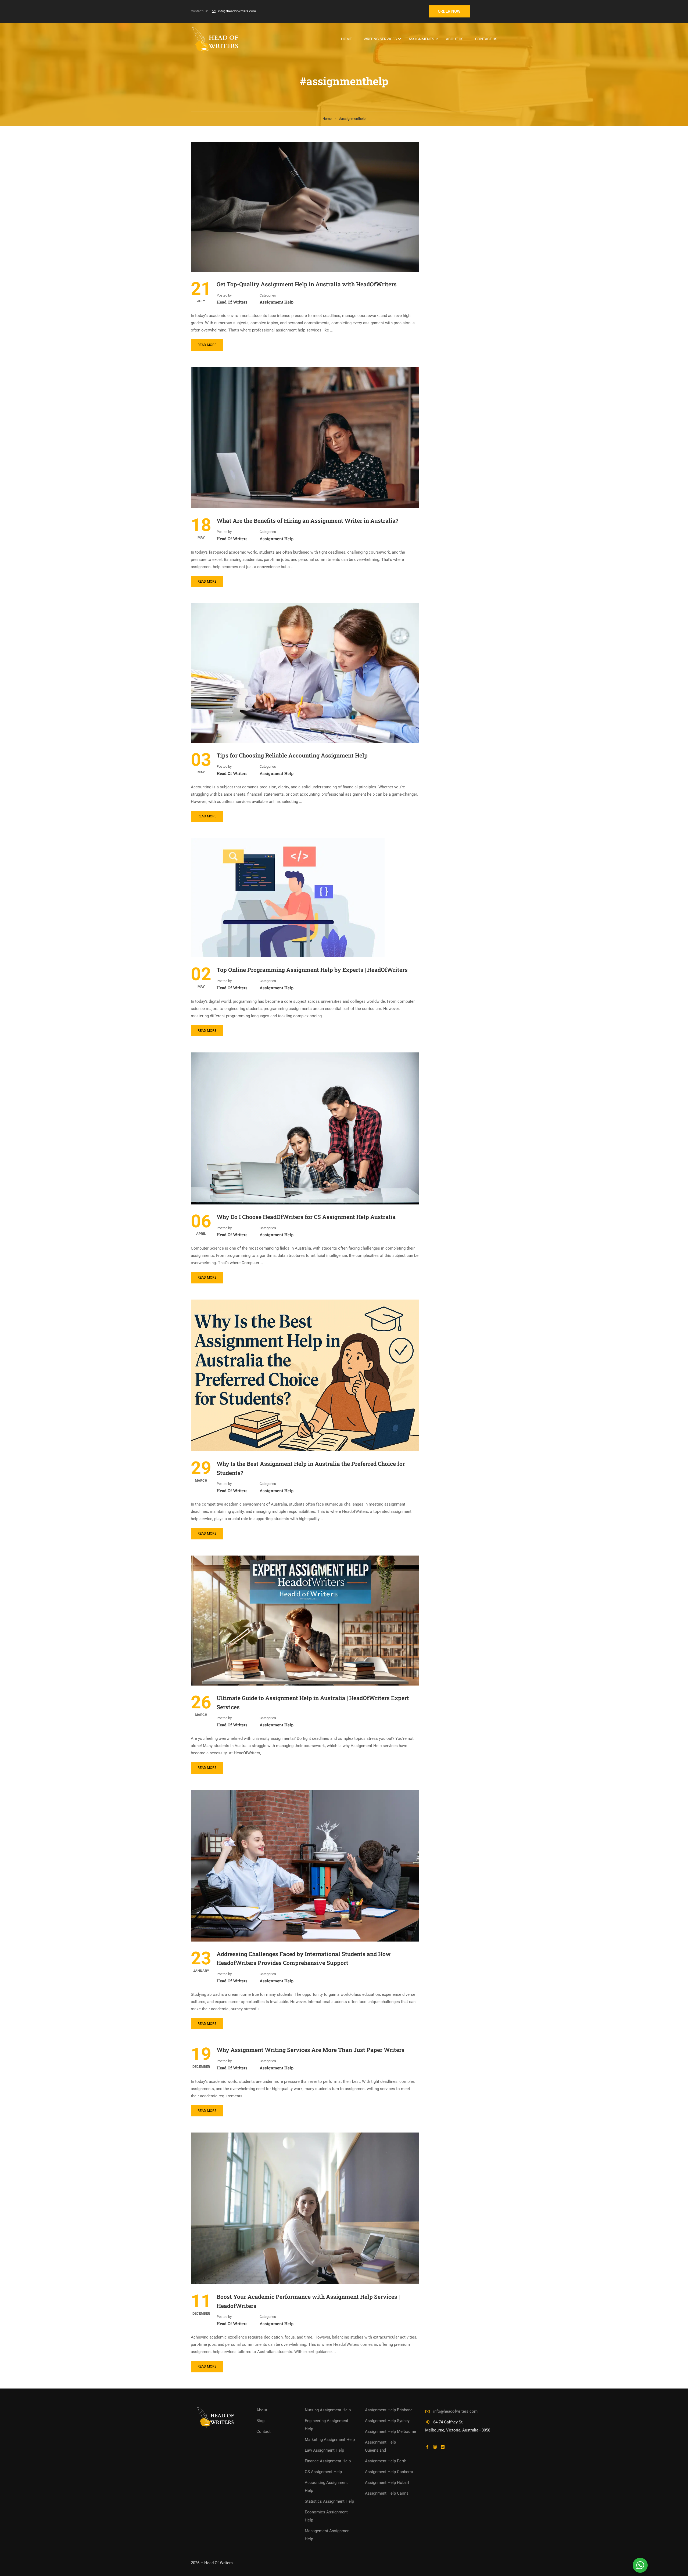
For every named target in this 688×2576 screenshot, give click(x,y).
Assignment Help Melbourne (390, 2431)
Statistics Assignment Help (329, 2501)
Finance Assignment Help (328, 2461)
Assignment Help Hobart (387, 2483)
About (262, 2410)
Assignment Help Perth (386, 2461)
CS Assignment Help (323, 2472)
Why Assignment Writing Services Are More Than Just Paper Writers (311, 2050)
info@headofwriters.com (237, 11)
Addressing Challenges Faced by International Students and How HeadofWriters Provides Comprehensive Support (304, 1958)
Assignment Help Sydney (387, 2421)
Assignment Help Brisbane (389, 2410)
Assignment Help (277, 302)
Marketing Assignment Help (330, 2440)
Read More (207, 345)
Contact (264, 2431)
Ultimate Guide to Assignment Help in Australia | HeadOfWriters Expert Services (313, 1702)
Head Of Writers (232, 302)
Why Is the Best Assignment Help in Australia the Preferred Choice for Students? (311, 1468)
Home (346, 39)
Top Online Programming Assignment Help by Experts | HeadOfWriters (312, 970)
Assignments (421, 39)
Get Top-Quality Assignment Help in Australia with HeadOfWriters (307, 284)
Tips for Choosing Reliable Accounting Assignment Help (292, 755)
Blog (260, 2421)
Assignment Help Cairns (387, 2493)
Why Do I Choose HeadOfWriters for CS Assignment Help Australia (306, 1217)
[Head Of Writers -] (215, 39)
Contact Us (486, 39)
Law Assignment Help (324, 2450)
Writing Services (380, 39)
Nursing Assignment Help (328, 2410)
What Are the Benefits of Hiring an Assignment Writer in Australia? (307, 521)
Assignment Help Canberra (389, 2472)
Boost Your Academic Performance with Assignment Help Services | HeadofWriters (308, 2301)
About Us (455, 39)
